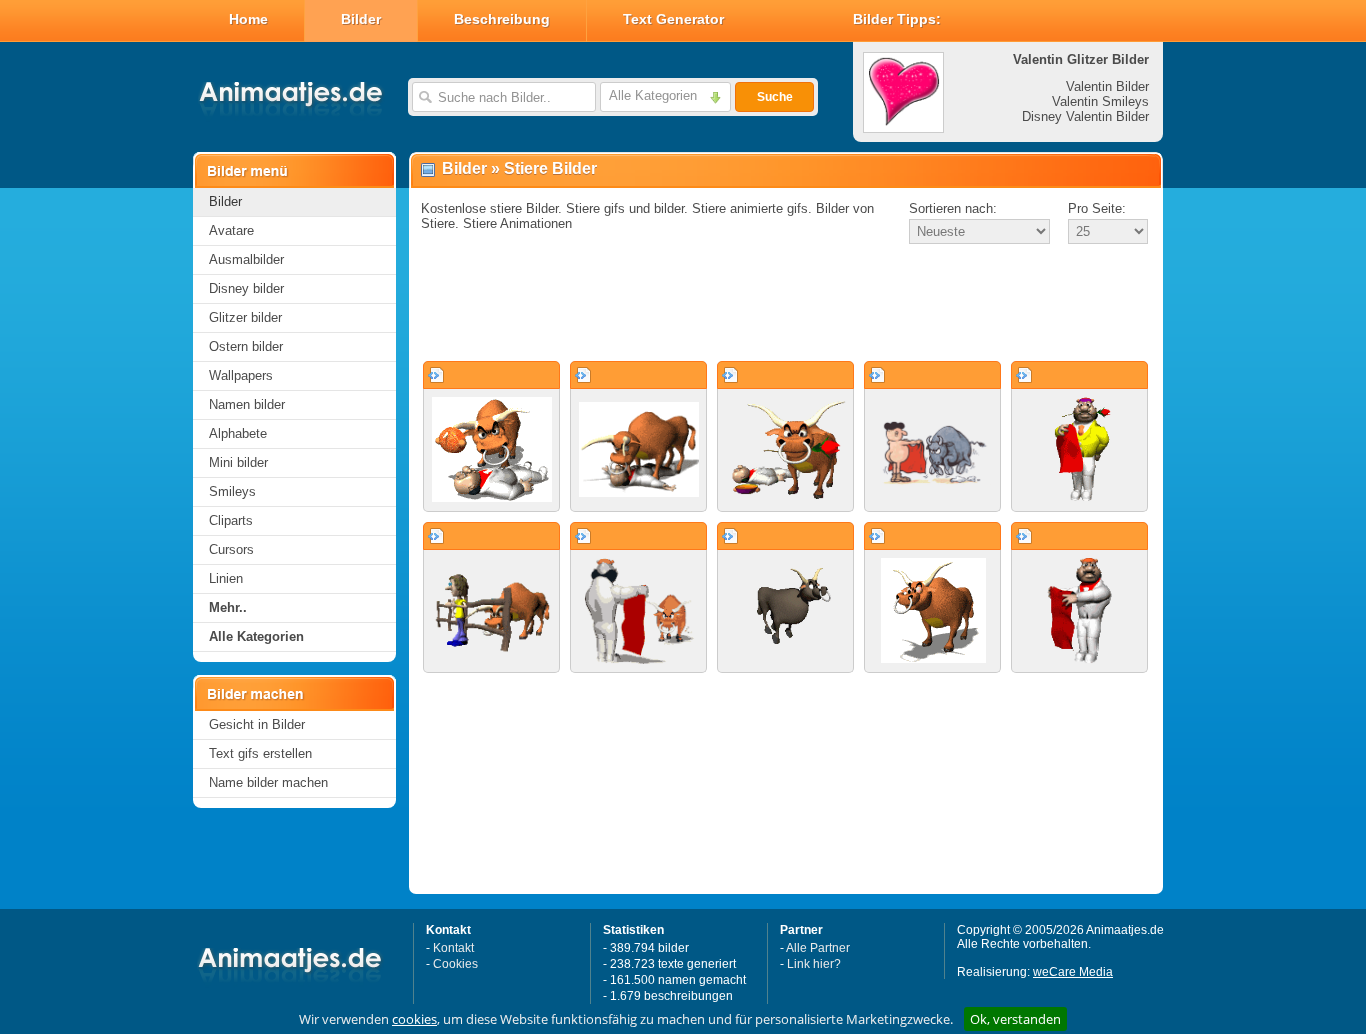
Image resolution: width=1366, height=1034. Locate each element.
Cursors (231, 549)
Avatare (231, 230)
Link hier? (814, 964)
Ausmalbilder (246, 259)
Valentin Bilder (1107, 86)
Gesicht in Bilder (257, 724)
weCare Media (1073, 972)
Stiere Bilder (550, 168)
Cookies (455, 964)
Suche (775, 97)
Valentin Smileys (1100, 101)
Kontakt (453, 948)
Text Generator (673, 19)
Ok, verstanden (1015, 1019)
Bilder (361, 19)
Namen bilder (247, 404)
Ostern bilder (246, 346)
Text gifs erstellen (260, 753)
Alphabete (238, 433)
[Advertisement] (786, 304)
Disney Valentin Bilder (1085, 116)
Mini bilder (238, 462)
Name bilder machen (268, 782)
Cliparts (231, 520)
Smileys (232, 491)
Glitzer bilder (245, 317)
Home (248, 19)
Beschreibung (502, 19)
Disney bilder (246, 288)
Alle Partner (818, 948)
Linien (226, 578)
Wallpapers (241, 375)
